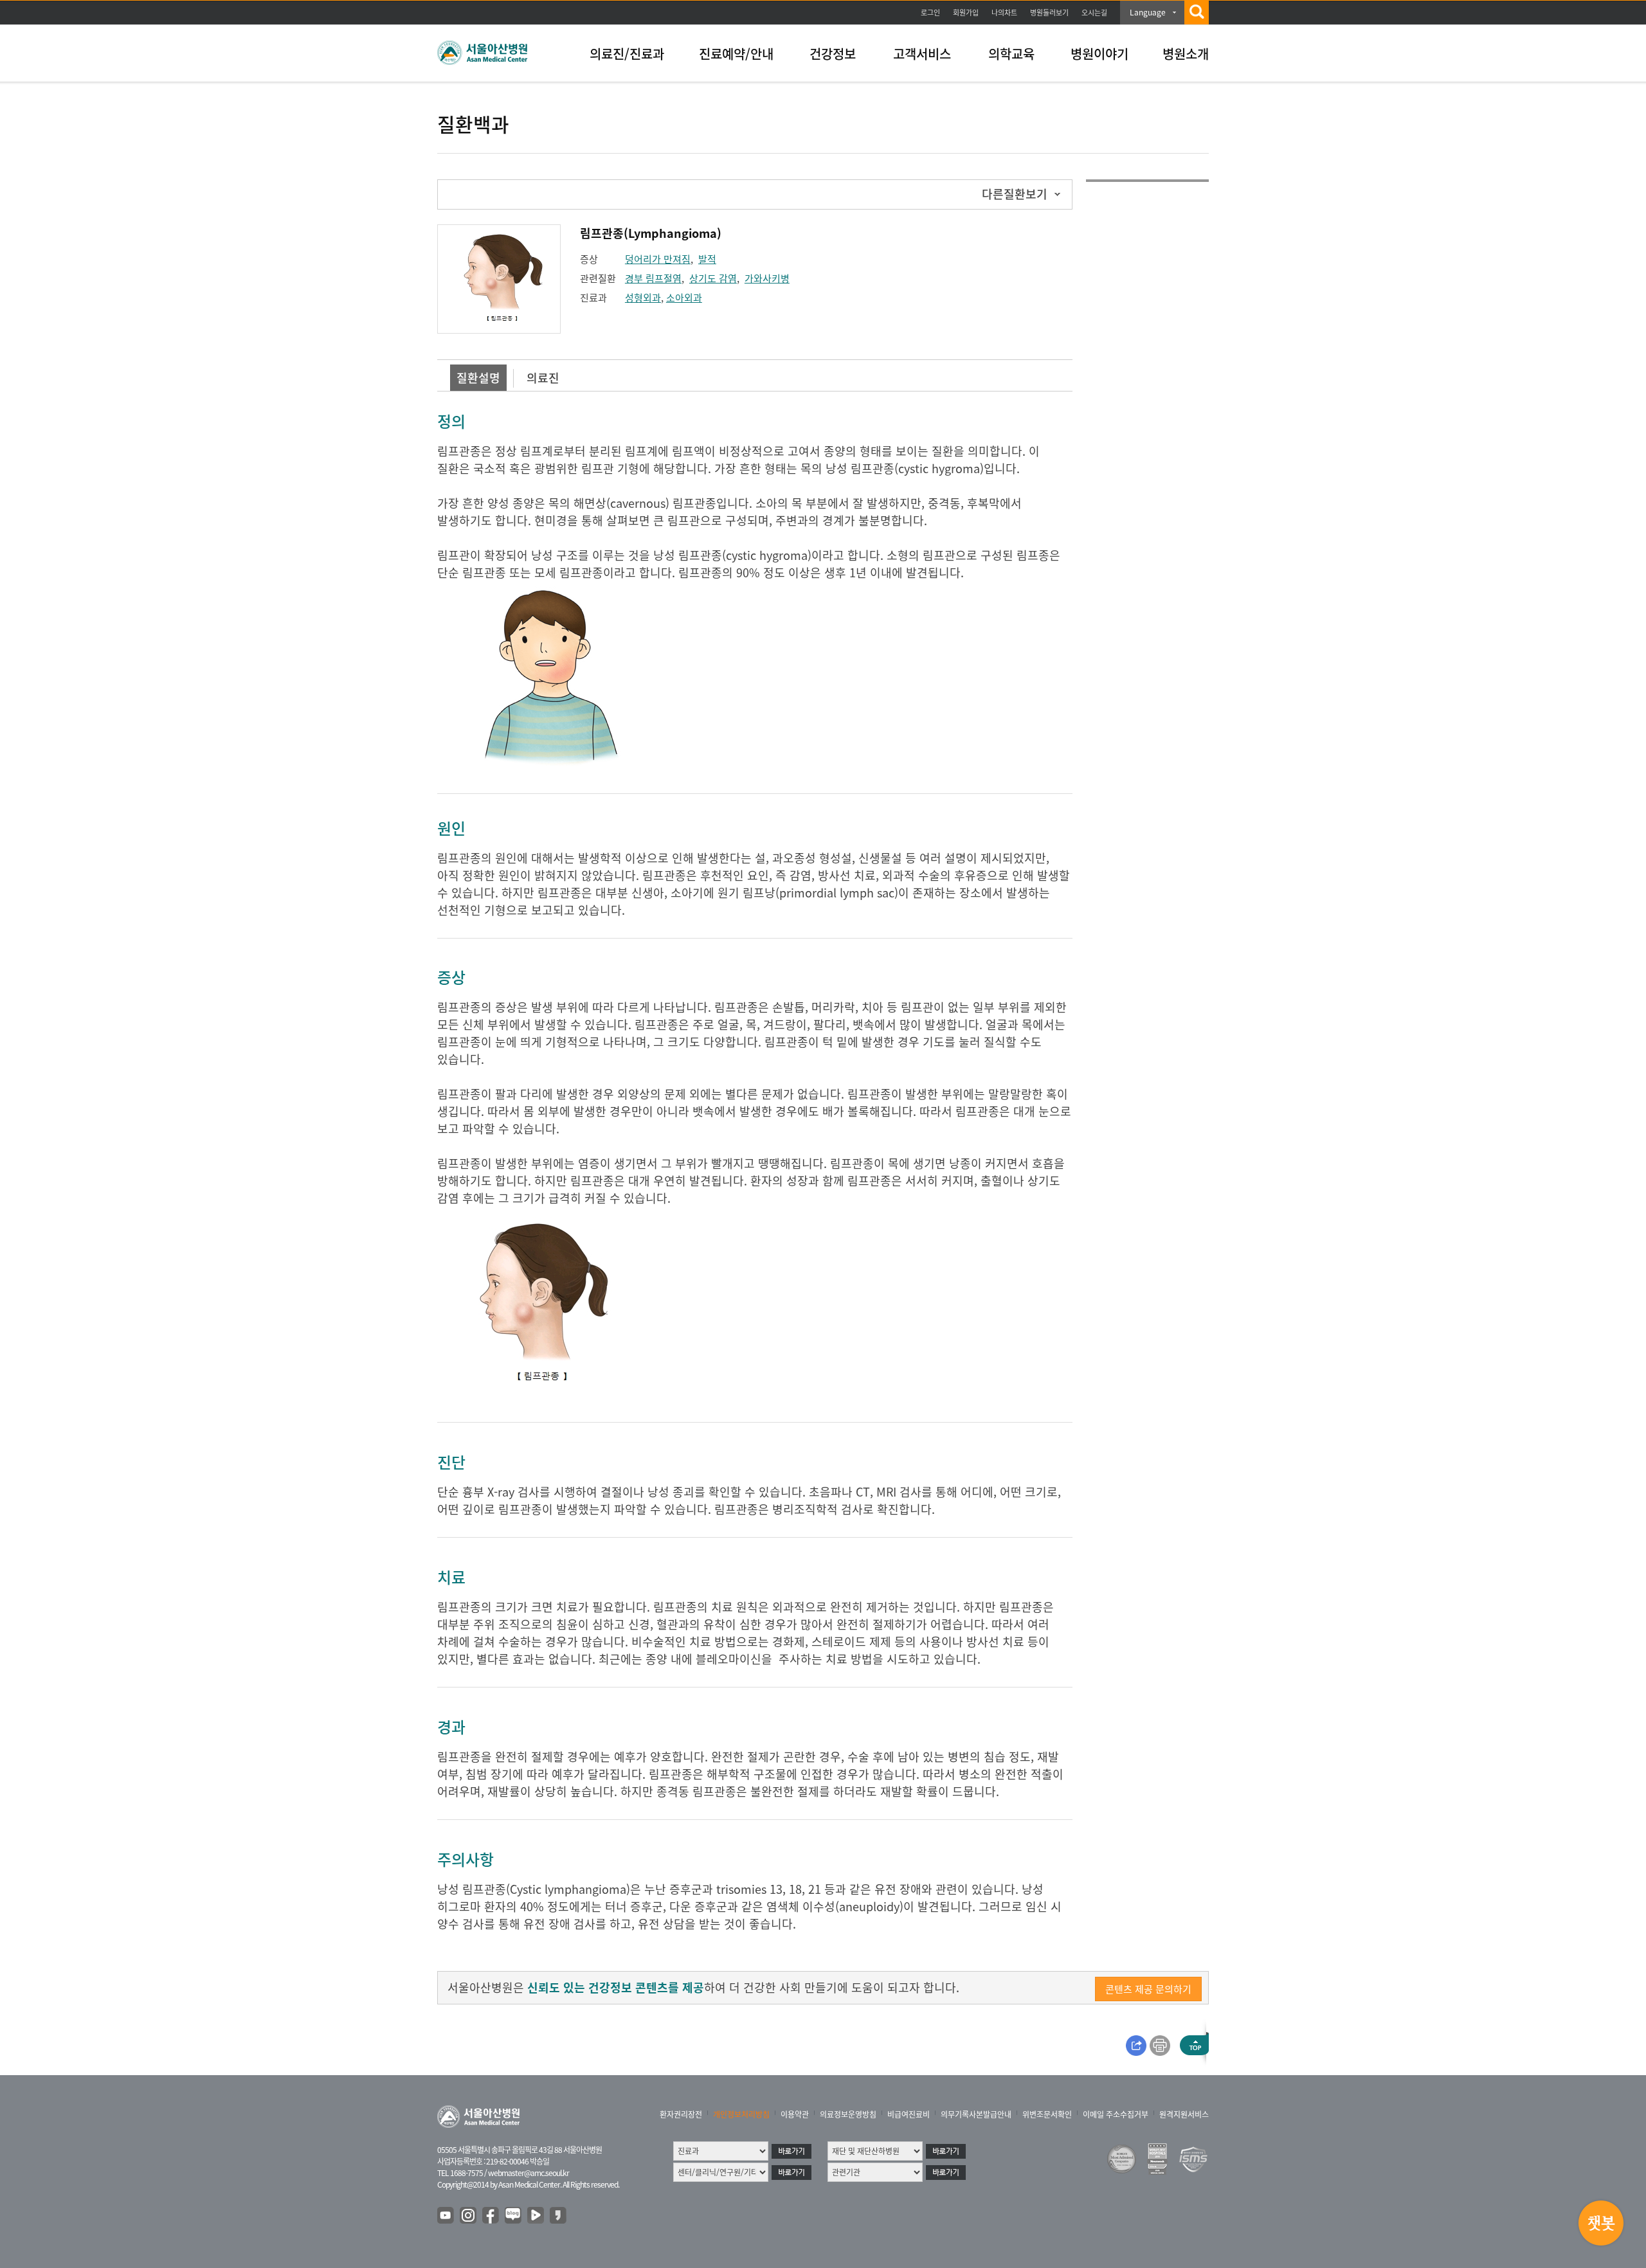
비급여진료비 (909, 2114)
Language (1148, 12)
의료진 (543, 378)
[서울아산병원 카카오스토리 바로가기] (559, 2216)
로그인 (930, 13)
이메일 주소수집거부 (1116, 2114)
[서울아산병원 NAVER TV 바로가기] (536, 2216)
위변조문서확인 (1047, 2114)
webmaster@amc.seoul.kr (529, 2173)
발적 (707, 259)
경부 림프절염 (653, 278)
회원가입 (966, 13)
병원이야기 (1099, 54)
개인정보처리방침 (741, 2114)
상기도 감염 (713, 278)
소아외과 (684, 298)
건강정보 (833, 54)
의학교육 (1011, 54)
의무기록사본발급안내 (976, 2114)
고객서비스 (922, 54)
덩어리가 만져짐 (658, 259)
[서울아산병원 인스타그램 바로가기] (469, 2216)
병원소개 (1186, 54)
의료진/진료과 (627, 54)
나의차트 (1004, 13)
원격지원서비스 (1184, 2114)
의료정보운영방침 (848, 2114)
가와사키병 (767, 278)
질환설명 (478, 378)
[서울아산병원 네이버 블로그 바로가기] (514, 2216)
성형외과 (643, 298)
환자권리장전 (681, 2114)
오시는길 (1094, 13)
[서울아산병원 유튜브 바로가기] (446, 2216)
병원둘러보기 (1049, 13)
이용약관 (795, 2114)
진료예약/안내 (736, 54)
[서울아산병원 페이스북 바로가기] (491, 2216)
